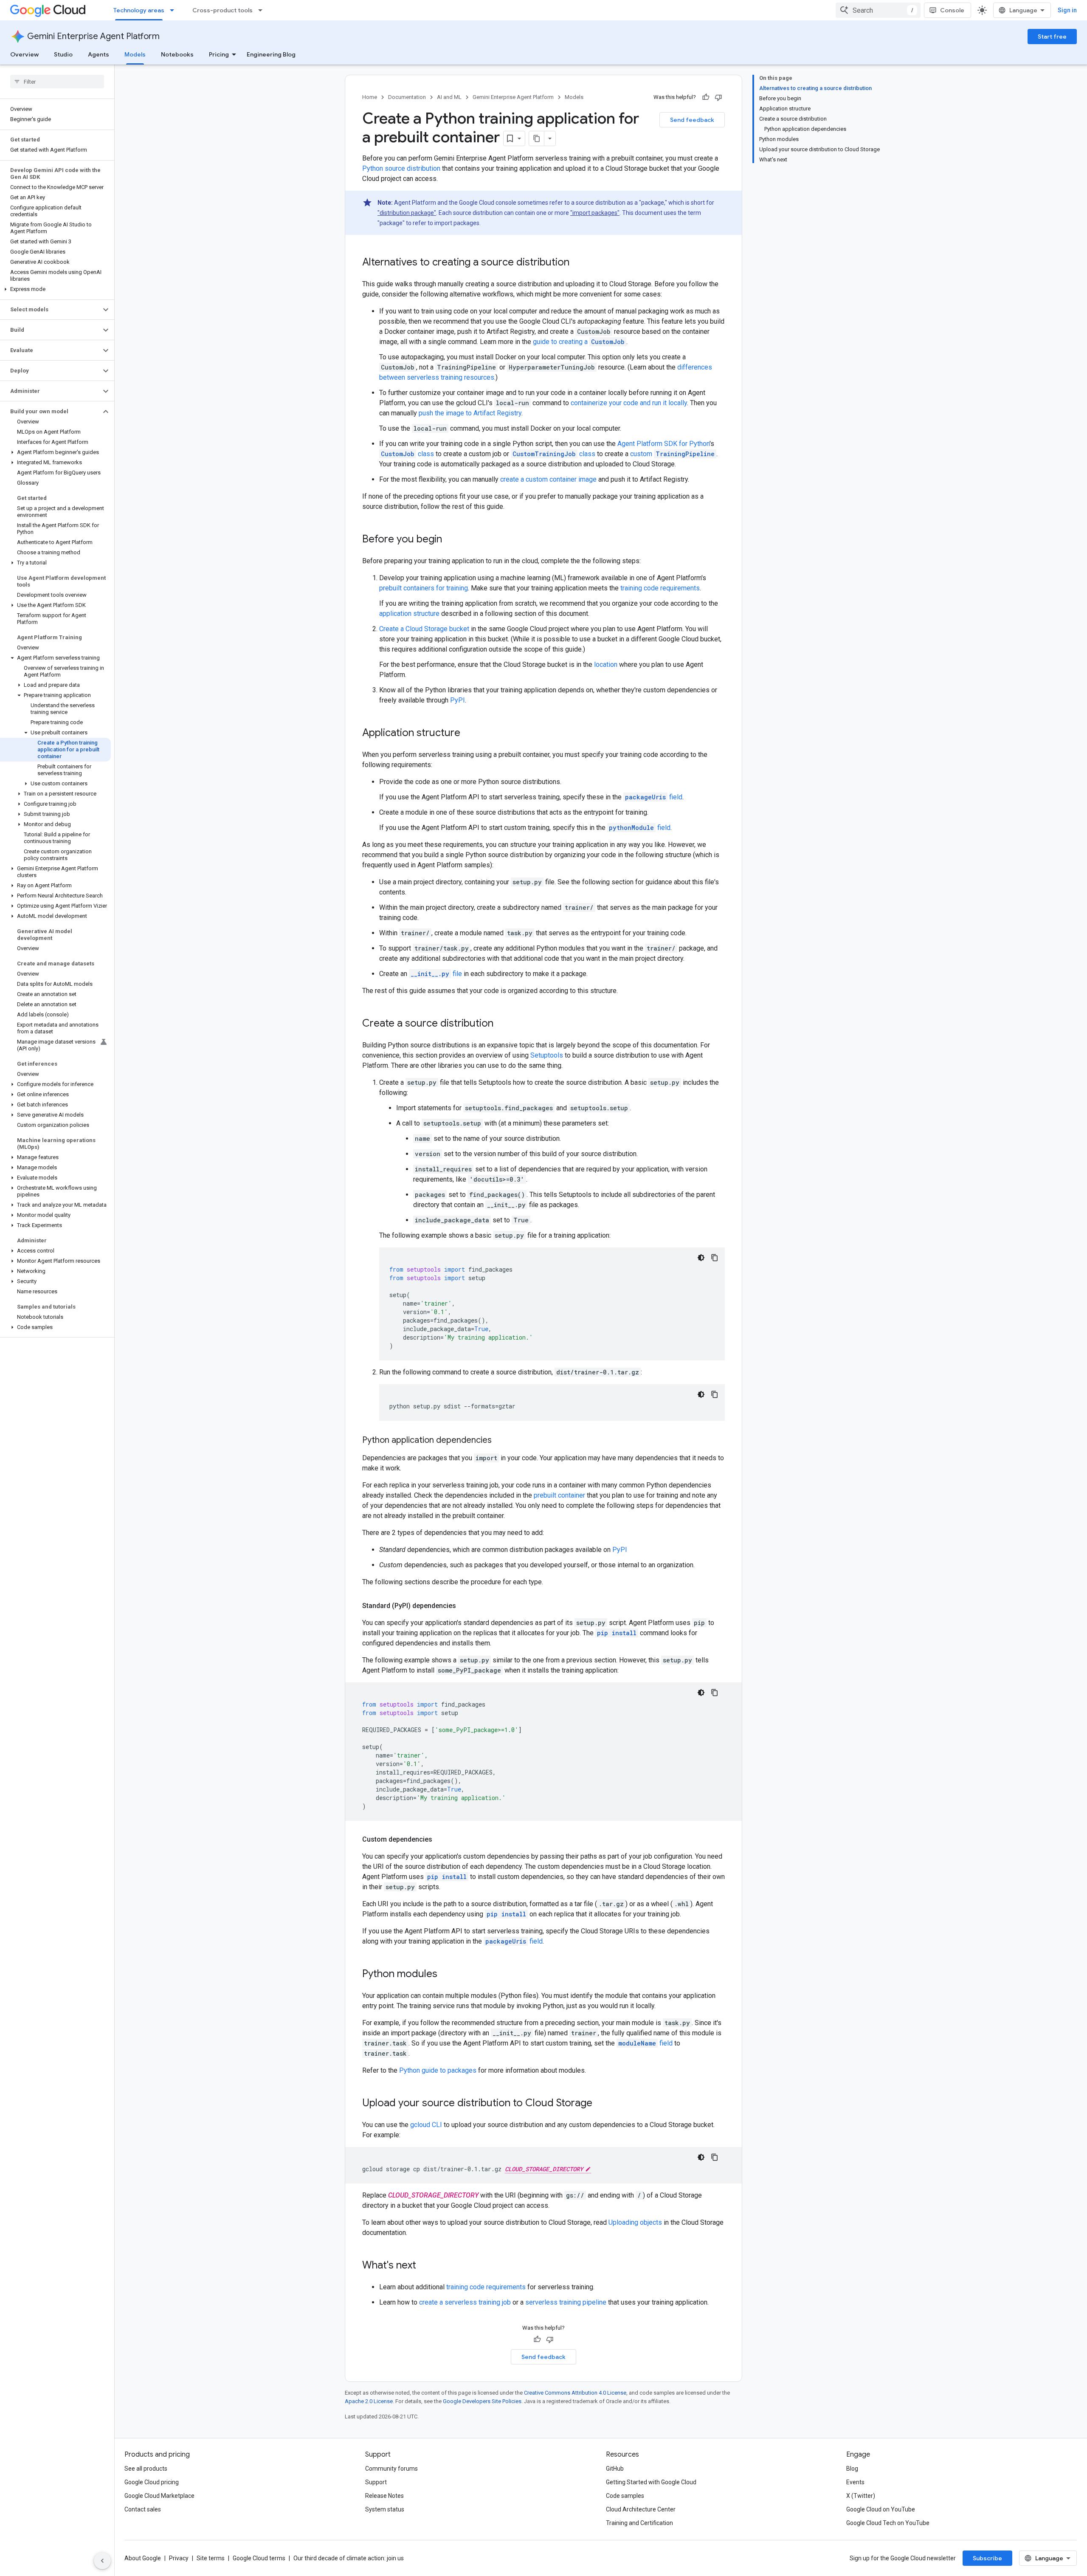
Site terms (211, 2558)
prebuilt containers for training (424, 588)
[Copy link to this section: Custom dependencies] (441, 1840)
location (606, 664)
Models (135, 54)
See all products (146, 2469)
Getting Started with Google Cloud (651, 2482)
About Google (143, 2558)
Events (855, 2482)
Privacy (179, 2558)
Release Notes (384, 2496)
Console (952, 10)
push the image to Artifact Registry (470, 413)
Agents (99, 54)
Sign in (1067, 10)
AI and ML (449, 97)
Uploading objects (635, 2222)
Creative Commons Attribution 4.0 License (575, 2393)
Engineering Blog (271, 54)
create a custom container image (548, 479)
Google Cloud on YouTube (881, 2509)
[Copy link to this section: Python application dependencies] (500, 1441)
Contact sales (143, 2509)
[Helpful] (706, 97)
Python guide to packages (438, 2070)
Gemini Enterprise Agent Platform (93, 36)
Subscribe (987, 2558)
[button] (55, 289)
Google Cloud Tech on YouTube (888, 2523)
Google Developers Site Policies (482, 2401)
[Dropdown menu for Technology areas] (175, 10)
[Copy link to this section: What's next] (425, 2266)
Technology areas (139, 10)
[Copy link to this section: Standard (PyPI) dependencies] (465, 1606)
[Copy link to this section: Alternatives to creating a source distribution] (578, 263)
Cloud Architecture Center (641, 2509)
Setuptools (547, 1055)
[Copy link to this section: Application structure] (469, 734)
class (407, 454)
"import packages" (595, 213)
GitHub (615, 2469)
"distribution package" (407, 213)
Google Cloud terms (259, 2558)
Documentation (407, 97)
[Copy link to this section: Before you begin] (451, 540)
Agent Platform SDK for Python (663, 444)
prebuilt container (559, 1495)
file (436, 974)
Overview (24, 54)
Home (370, 97)
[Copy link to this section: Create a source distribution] (502, 1024)
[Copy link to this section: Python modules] (446, 1975)
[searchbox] (57, 82)
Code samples (625, 2496)
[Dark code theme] (701, 1258)
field (654, 797)
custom (672, 454)
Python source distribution (401, 168)
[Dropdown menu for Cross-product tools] (263, 10)
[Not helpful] (718, 97)
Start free (1052, 37)
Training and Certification (639, 2523)
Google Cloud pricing (152, 2482)
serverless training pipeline (566, 2302)
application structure (409, 614)
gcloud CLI (426, 2125)
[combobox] (878, 10)
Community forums (391, 2469)
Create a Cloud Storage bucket (424, 629)
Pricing (219, 54)
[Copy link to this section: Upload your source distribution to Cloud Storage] (601, 2104)
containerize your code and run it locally (629, 403)
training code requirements (660, 588)
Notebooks (177, 54)
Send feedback (692, 120)
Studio (63, 54)
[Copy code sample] (715, 1258)
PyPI (458, 700)
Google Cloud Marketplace (159, 2496)
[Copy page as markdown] (537, 138)
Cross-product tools (222, 10)
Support (376, 2482)
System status (385, 2509)
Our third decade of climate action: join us (349, 2558)
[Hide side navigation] (102, 2561)
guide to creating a (579, 342)
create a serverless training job (465, 2302)
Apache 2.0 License (369, 2401)
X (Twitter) (861, 2496)
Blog (852, 2469)
